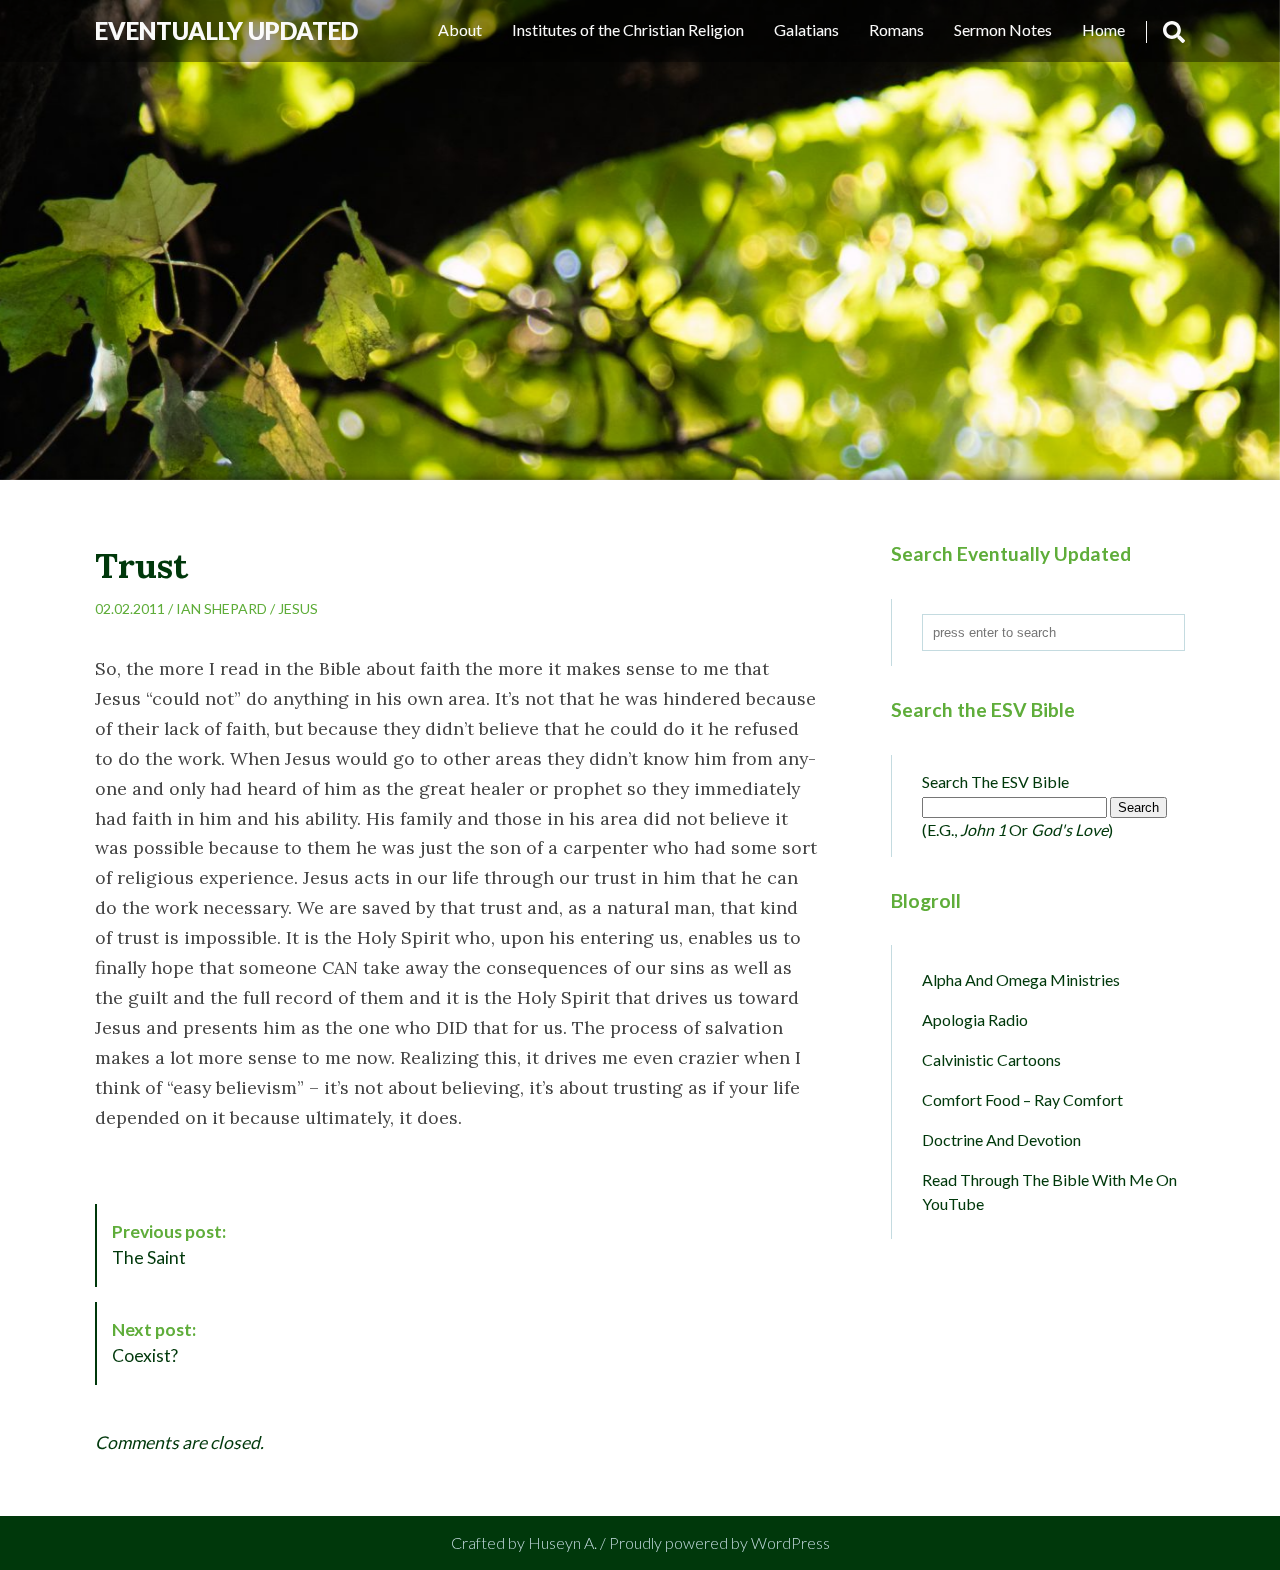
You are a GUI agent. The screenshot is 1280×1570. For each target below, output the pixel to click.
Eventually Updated (226, 30)
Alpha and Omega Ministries (1021, 979)
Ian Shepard (221, 608)
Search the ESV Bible (995, 781)
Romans (896, 29)
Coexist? (154, 1342)
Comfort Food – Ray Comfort (1022, 1099)
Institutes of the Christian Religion (628, 29)
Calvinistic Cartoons (991, 1059)
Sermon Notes (1003, 29)
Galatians (806, 29)
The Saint (169, 1244)
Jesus (298, 608)
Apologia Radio (975, 1019)
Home (1103, 29)
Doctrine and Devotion (1001, 1139)
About (460, 29)
